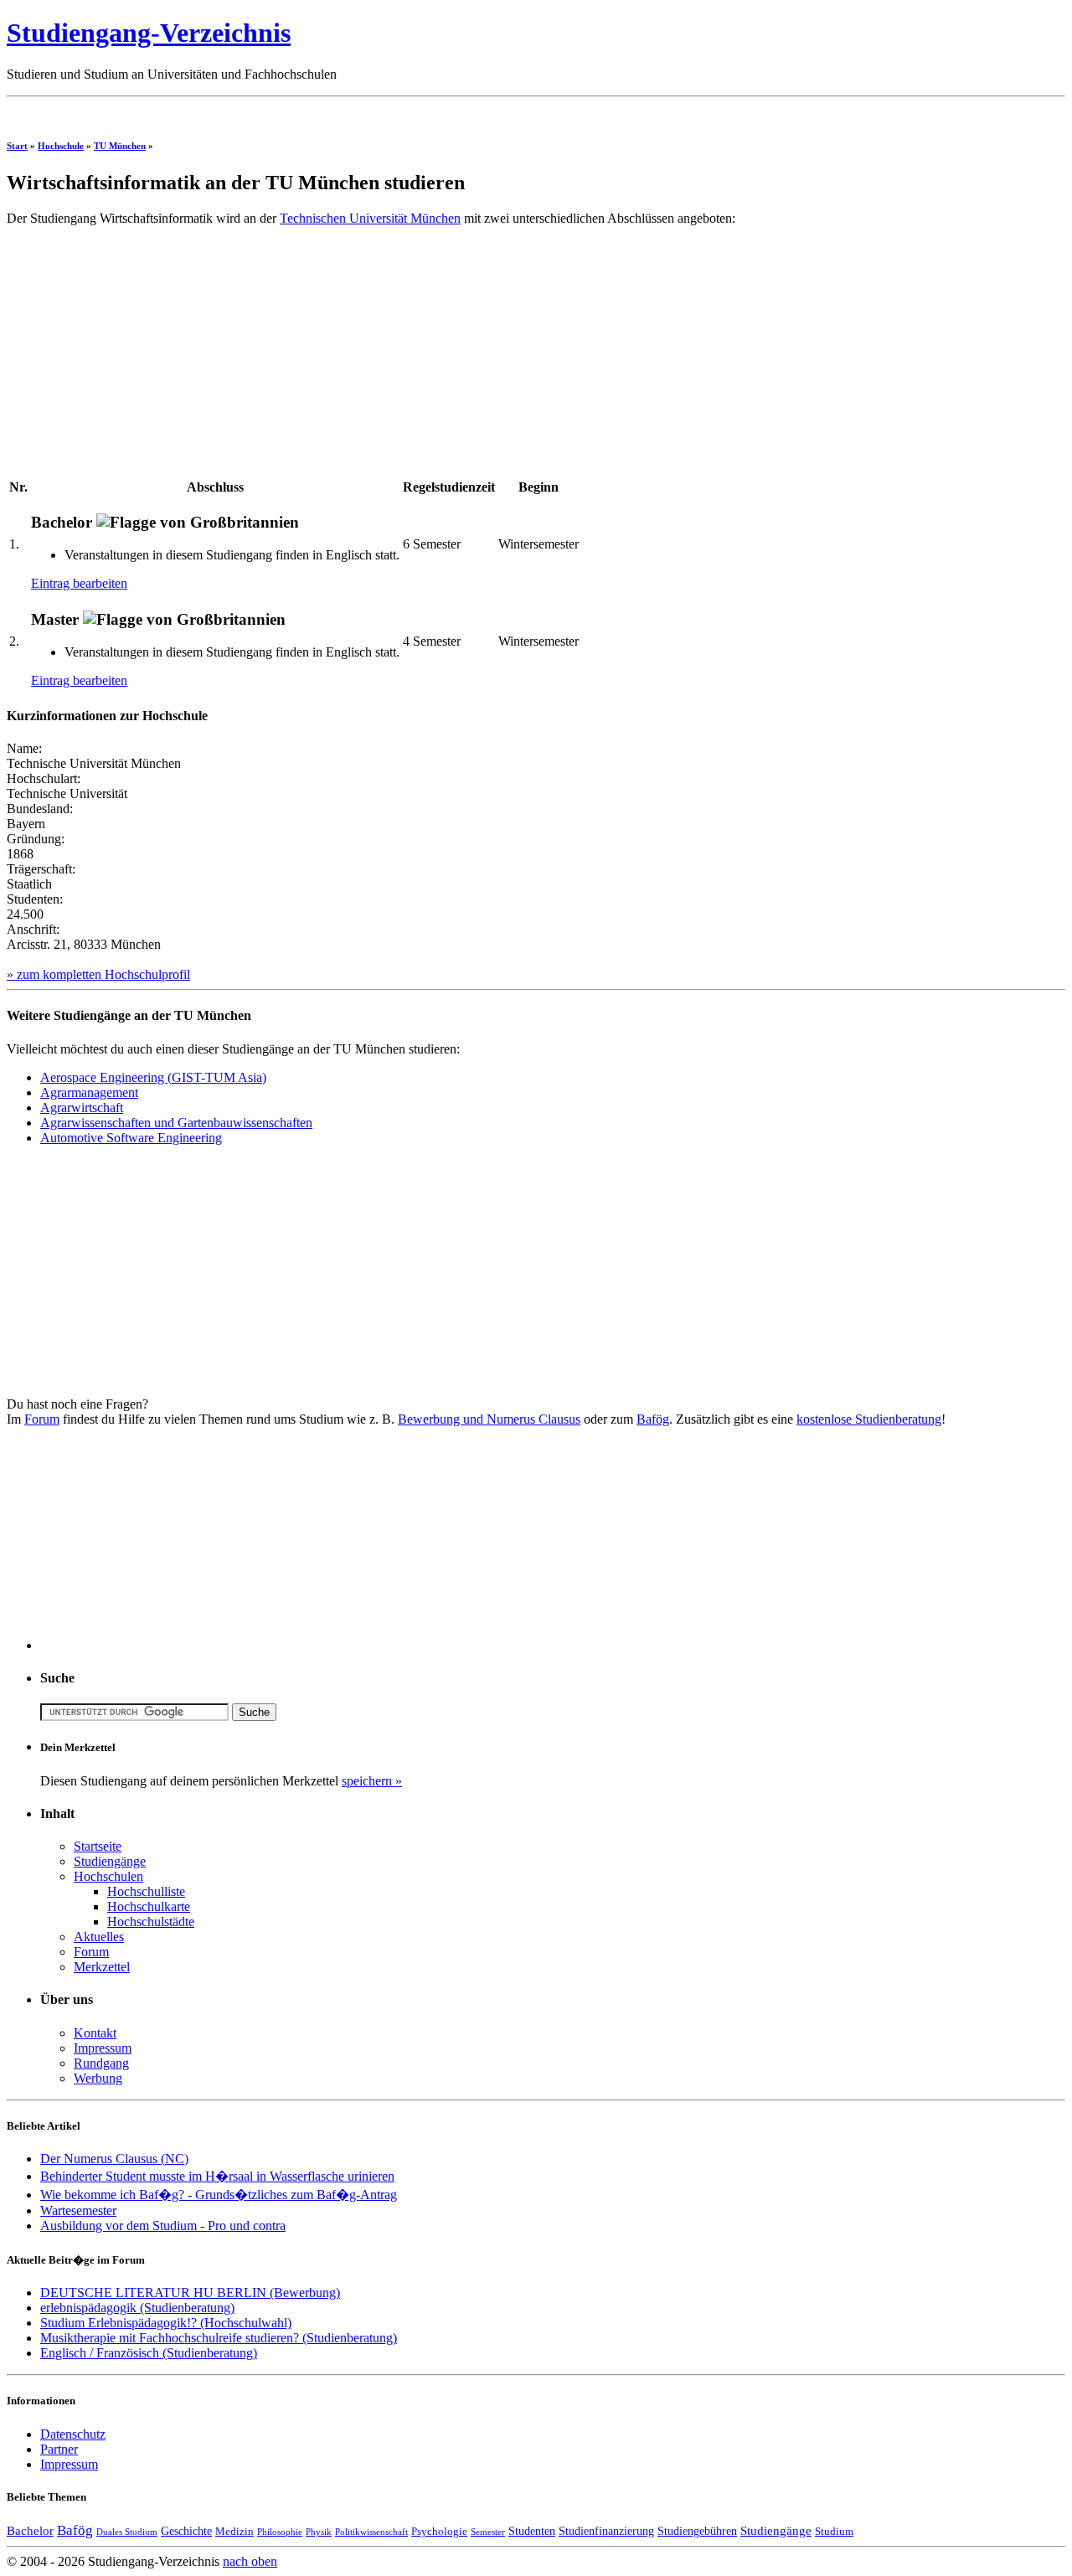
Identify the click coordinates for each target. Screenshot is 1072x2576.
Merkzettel (102, 1967)
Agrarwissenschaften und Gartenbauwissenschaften (176, 1123)
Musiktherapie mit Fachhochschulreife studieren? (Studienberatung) (219, 2338)
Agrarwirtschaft (82, 1108)
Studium (834, 2532)
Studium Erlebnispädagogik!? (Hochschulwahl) (166, 2323)
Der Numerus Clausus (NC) (114, 2159)
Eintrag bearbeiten (79, 583)
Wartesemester (78, 2210)
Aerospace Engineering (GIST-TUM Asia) (153, 1077)
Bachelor (30, 2530)
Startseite (98, 1846)
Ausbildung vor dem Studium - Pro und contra (163, 2226)
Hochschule (61, 146)
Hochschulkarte (149, 1906)
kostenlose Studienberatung (869, 1419)
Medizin (234, 2532)
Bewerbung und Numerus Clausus (489, 1419)
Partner (59, 2449)
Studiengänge (110, 1861)
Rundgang (101, 2063)
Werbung (98, 2078)
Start (17, 146)
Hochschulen (108, 1876)
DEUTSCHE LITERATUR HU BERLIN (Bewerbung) (190, 2293)
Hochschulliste (146, 1891)
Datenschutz (73, 2434)
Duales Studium (127, 2532)
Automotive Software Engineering (131, 1138)
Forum (42, 1419)
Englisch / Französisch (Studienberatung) (149, 2353)
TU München (120, 146)
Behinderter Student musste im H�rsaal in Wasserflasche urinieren (217, 2176)
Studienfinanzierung (606, 2531)
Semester (488, 2532)
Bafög (653, 1419)
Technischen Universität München (370, 218)
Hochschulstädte (151, 1922)
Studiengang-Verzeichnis (149, 33)
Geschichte (186, 2531)
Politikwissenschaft (371, 2532)
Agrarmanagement (89, 1092)
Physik (319, 2532)
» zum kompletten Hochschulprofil (98, 974)
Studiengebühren (697, 2531)
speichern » (372, 1781)
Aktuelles (99, 1937)
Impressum (103, 2048)
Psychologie (439, 2532)
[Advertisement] (312, 110)
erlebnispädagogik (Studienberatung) (137, 2308)
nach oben (250, 2561)
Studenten (532, 2531)
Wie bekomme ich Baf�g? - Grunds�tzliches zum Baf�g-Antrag (219, 2195)
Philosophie (280, 2532)
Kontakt (95, 2033)
